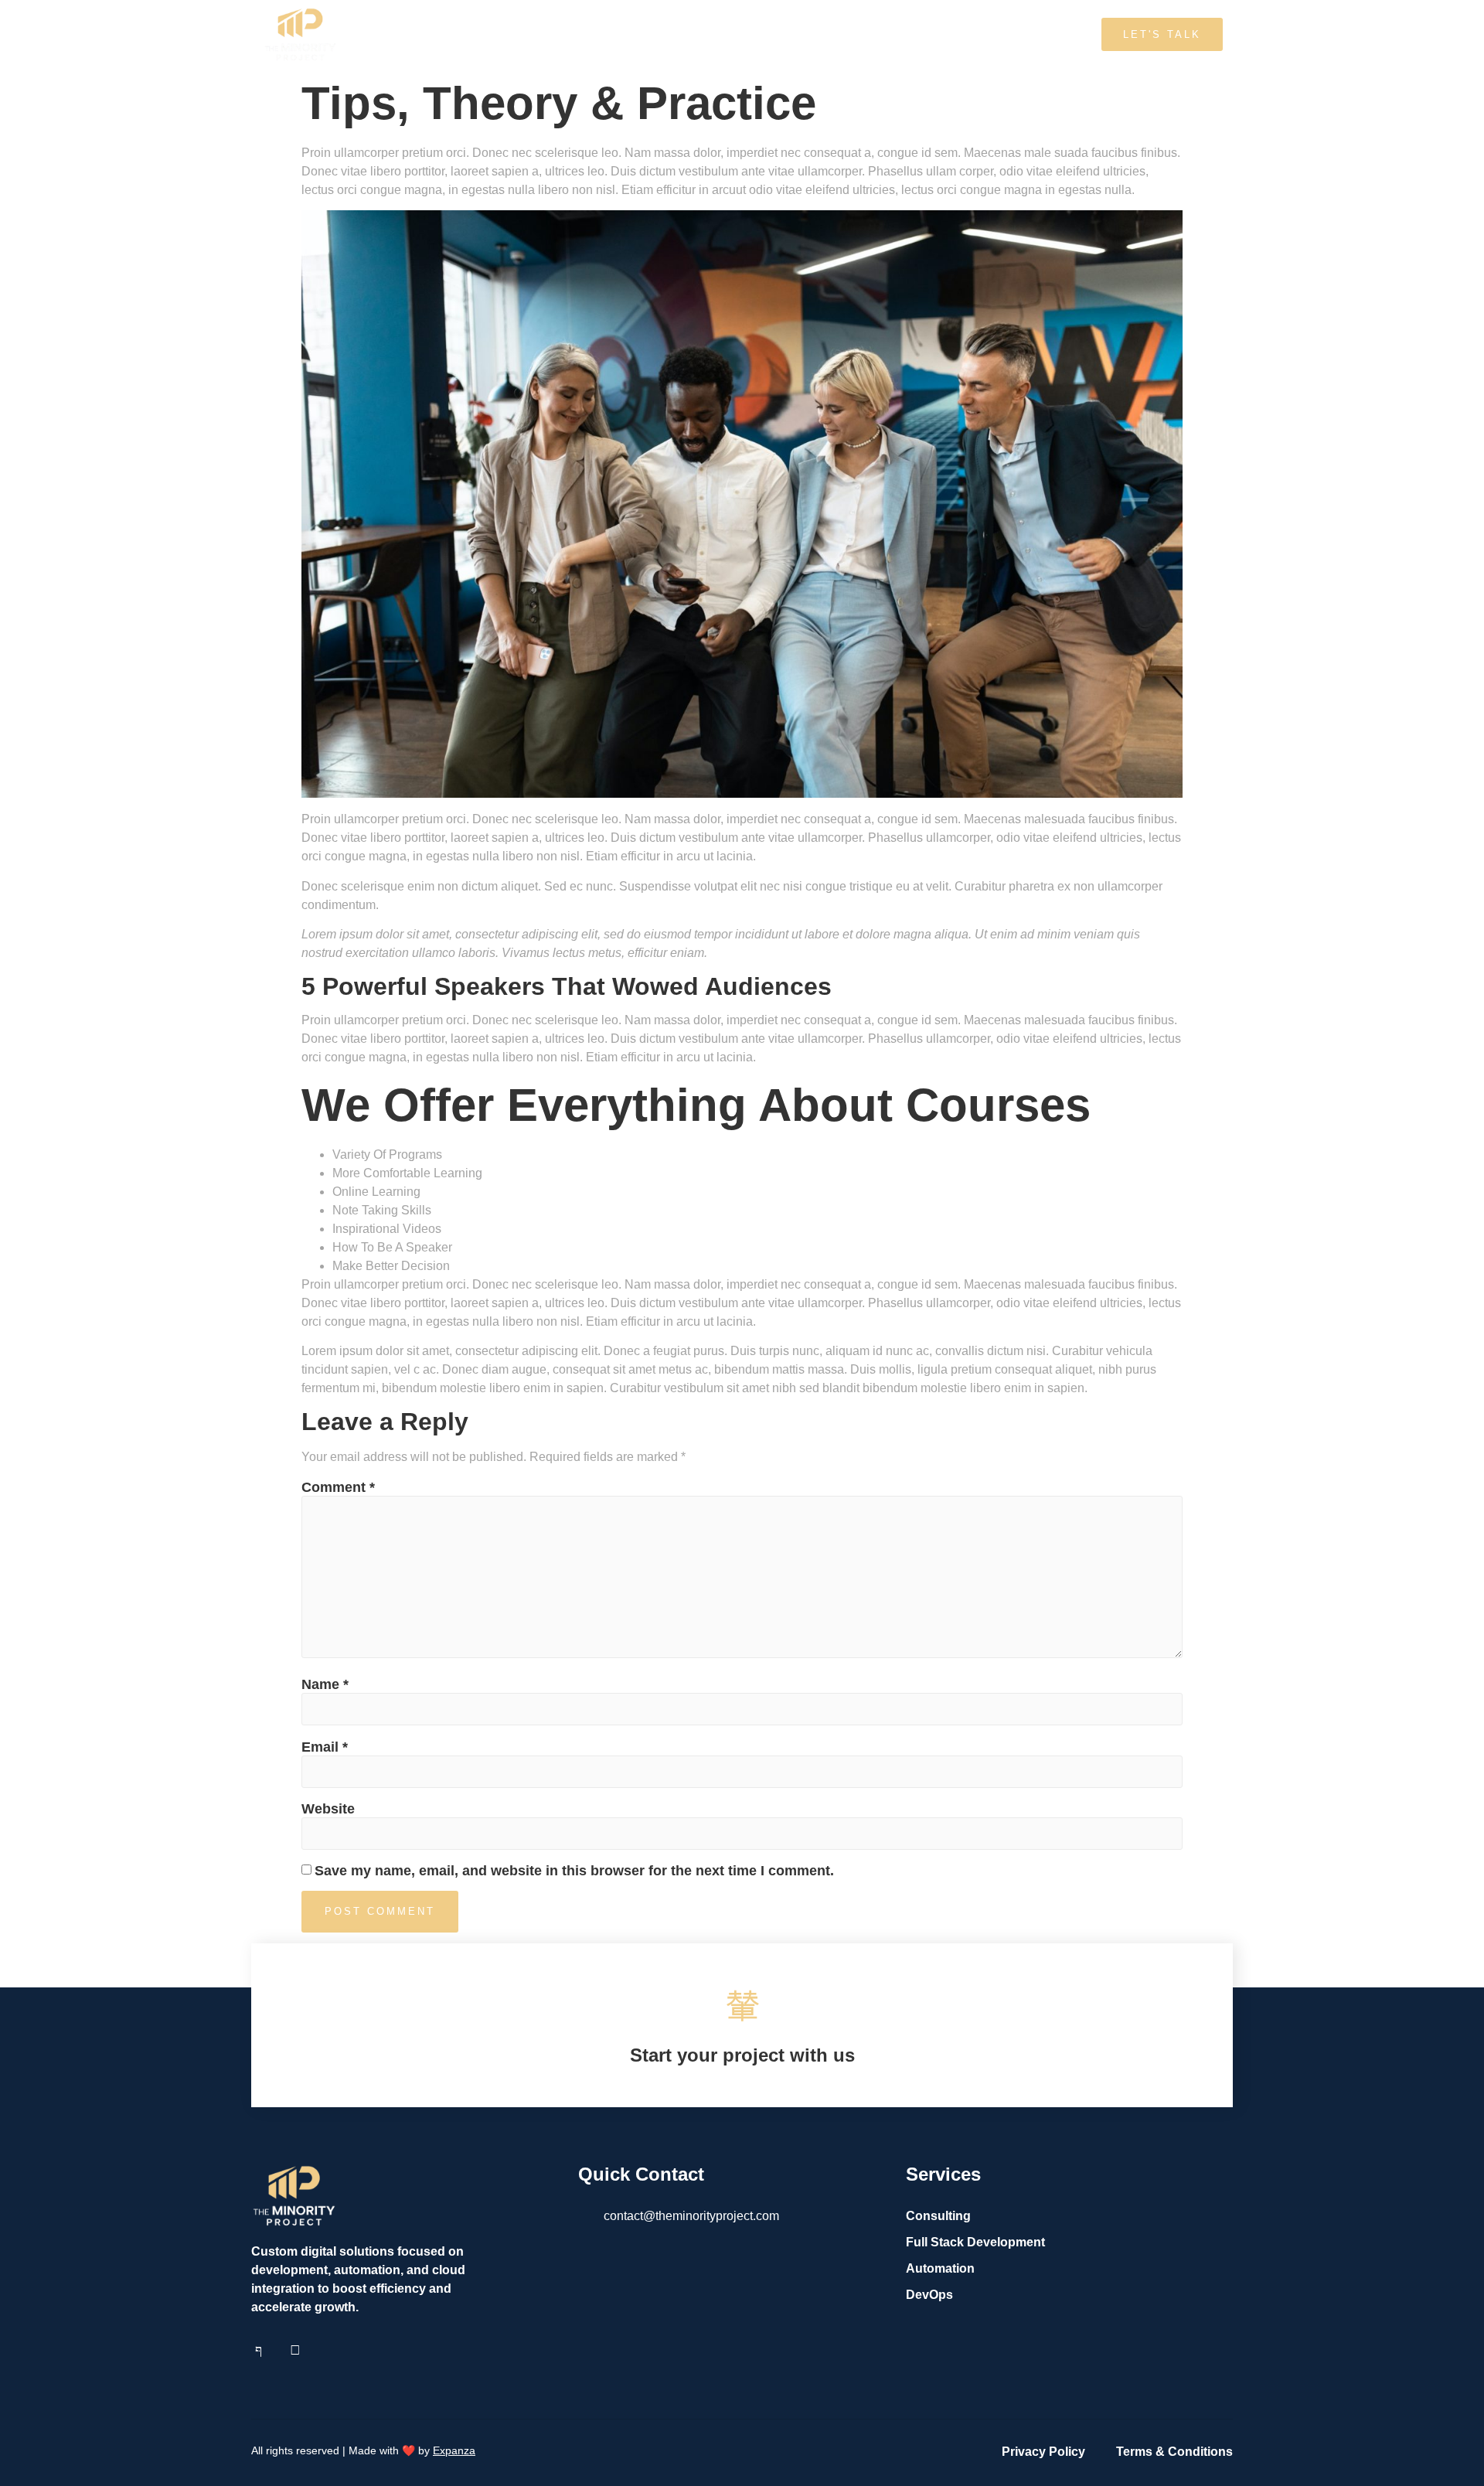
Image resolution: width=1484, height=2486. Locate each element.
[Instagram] (295, 2350)
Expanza (454, 2450)
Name (325, 1684)
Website (328, 1809)
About (667, 34)
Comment (338, 1487)
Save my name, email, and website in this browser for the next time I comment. (574, 1871)
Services (741, 34)
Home (600, 34)
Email (325, 1747)
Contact (821, 34)
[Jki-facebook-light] (258, 2350)
